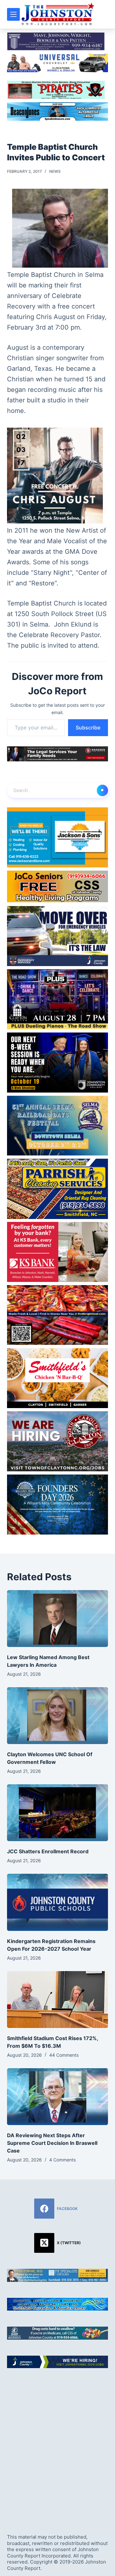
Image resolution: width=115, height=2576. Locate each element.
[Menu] (13, 14)
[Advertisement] (57, 2445)
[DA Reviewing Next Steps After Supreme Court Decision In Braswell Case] (58, 2097)
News (55, 171)
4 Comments (62, 2160)
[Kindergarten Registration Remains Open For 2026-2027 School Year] (58, 1902)
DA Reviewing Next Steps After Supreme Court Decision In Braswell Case (52, 2143)
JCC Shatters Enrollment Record (48, 1851)
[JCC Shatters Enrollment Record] (58, 1813)
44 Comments (64, 2055)
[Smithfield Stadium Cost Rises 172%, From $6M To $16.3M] (58, 2000)
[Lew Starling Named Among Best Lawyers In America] (58, 1619)
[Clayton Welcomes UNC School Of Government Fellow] (58, 1716)
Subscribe (88, 728)
